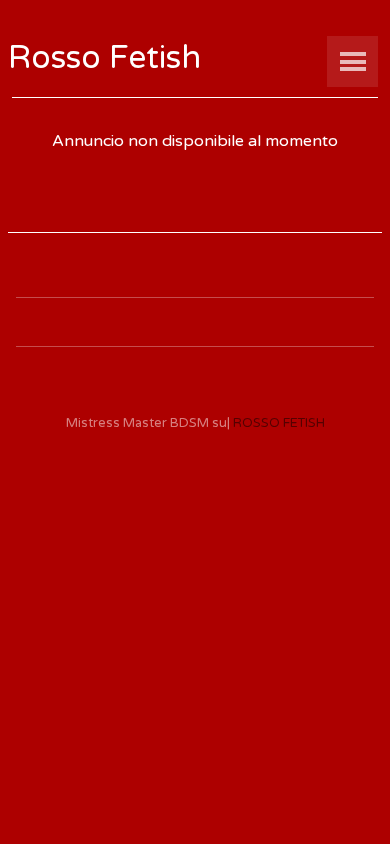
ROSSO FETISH (279, 423)
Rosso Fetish (104, 58)
